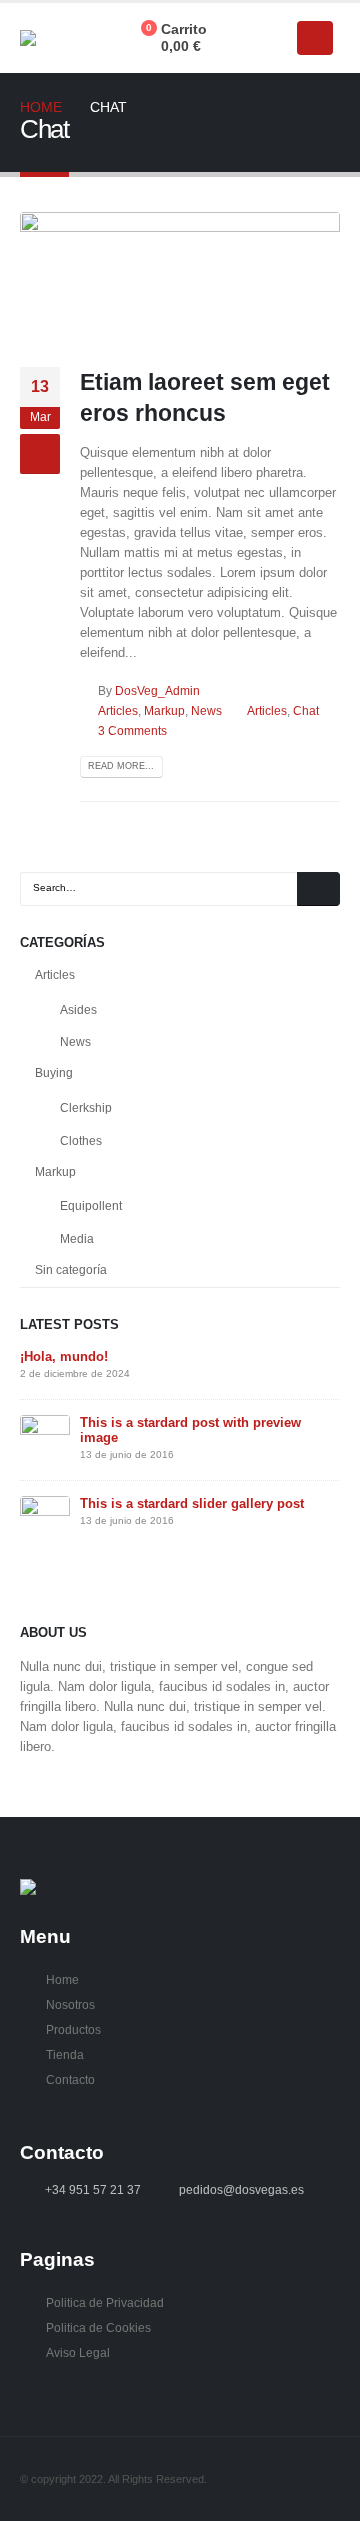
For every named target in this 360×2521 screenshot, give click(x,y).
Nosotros (70, 2004)
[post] (45, 1438)
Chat (306, 710)
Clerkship (86, 1108)
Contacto (70, 2079)
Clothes (81, 1141)
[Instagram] (269, 38)
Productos (73, 2029)
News (206, 710)
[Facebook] (235, 38)
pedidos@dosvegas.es (241, 2189)
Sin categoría (71, 1270)
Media (77, 1239)
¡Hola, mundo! (64, 1356)
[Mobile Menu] (315, 38)
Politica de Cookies (98, 2327)
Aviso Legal (78, 2352)
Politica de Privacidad (105, 2302)
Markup (164, 710)
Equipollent (91, 1206)
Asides (78, 1010)
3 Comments (132, 730)
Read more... (121, 766)
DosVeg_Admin (157, 690)
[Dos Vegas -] (59, 38)
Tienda (65, 2054)
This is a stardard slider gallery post (192, 1503)
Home (62, 1979)
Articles (118, 710)
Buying (54, 1073)
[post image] (180, 274)
